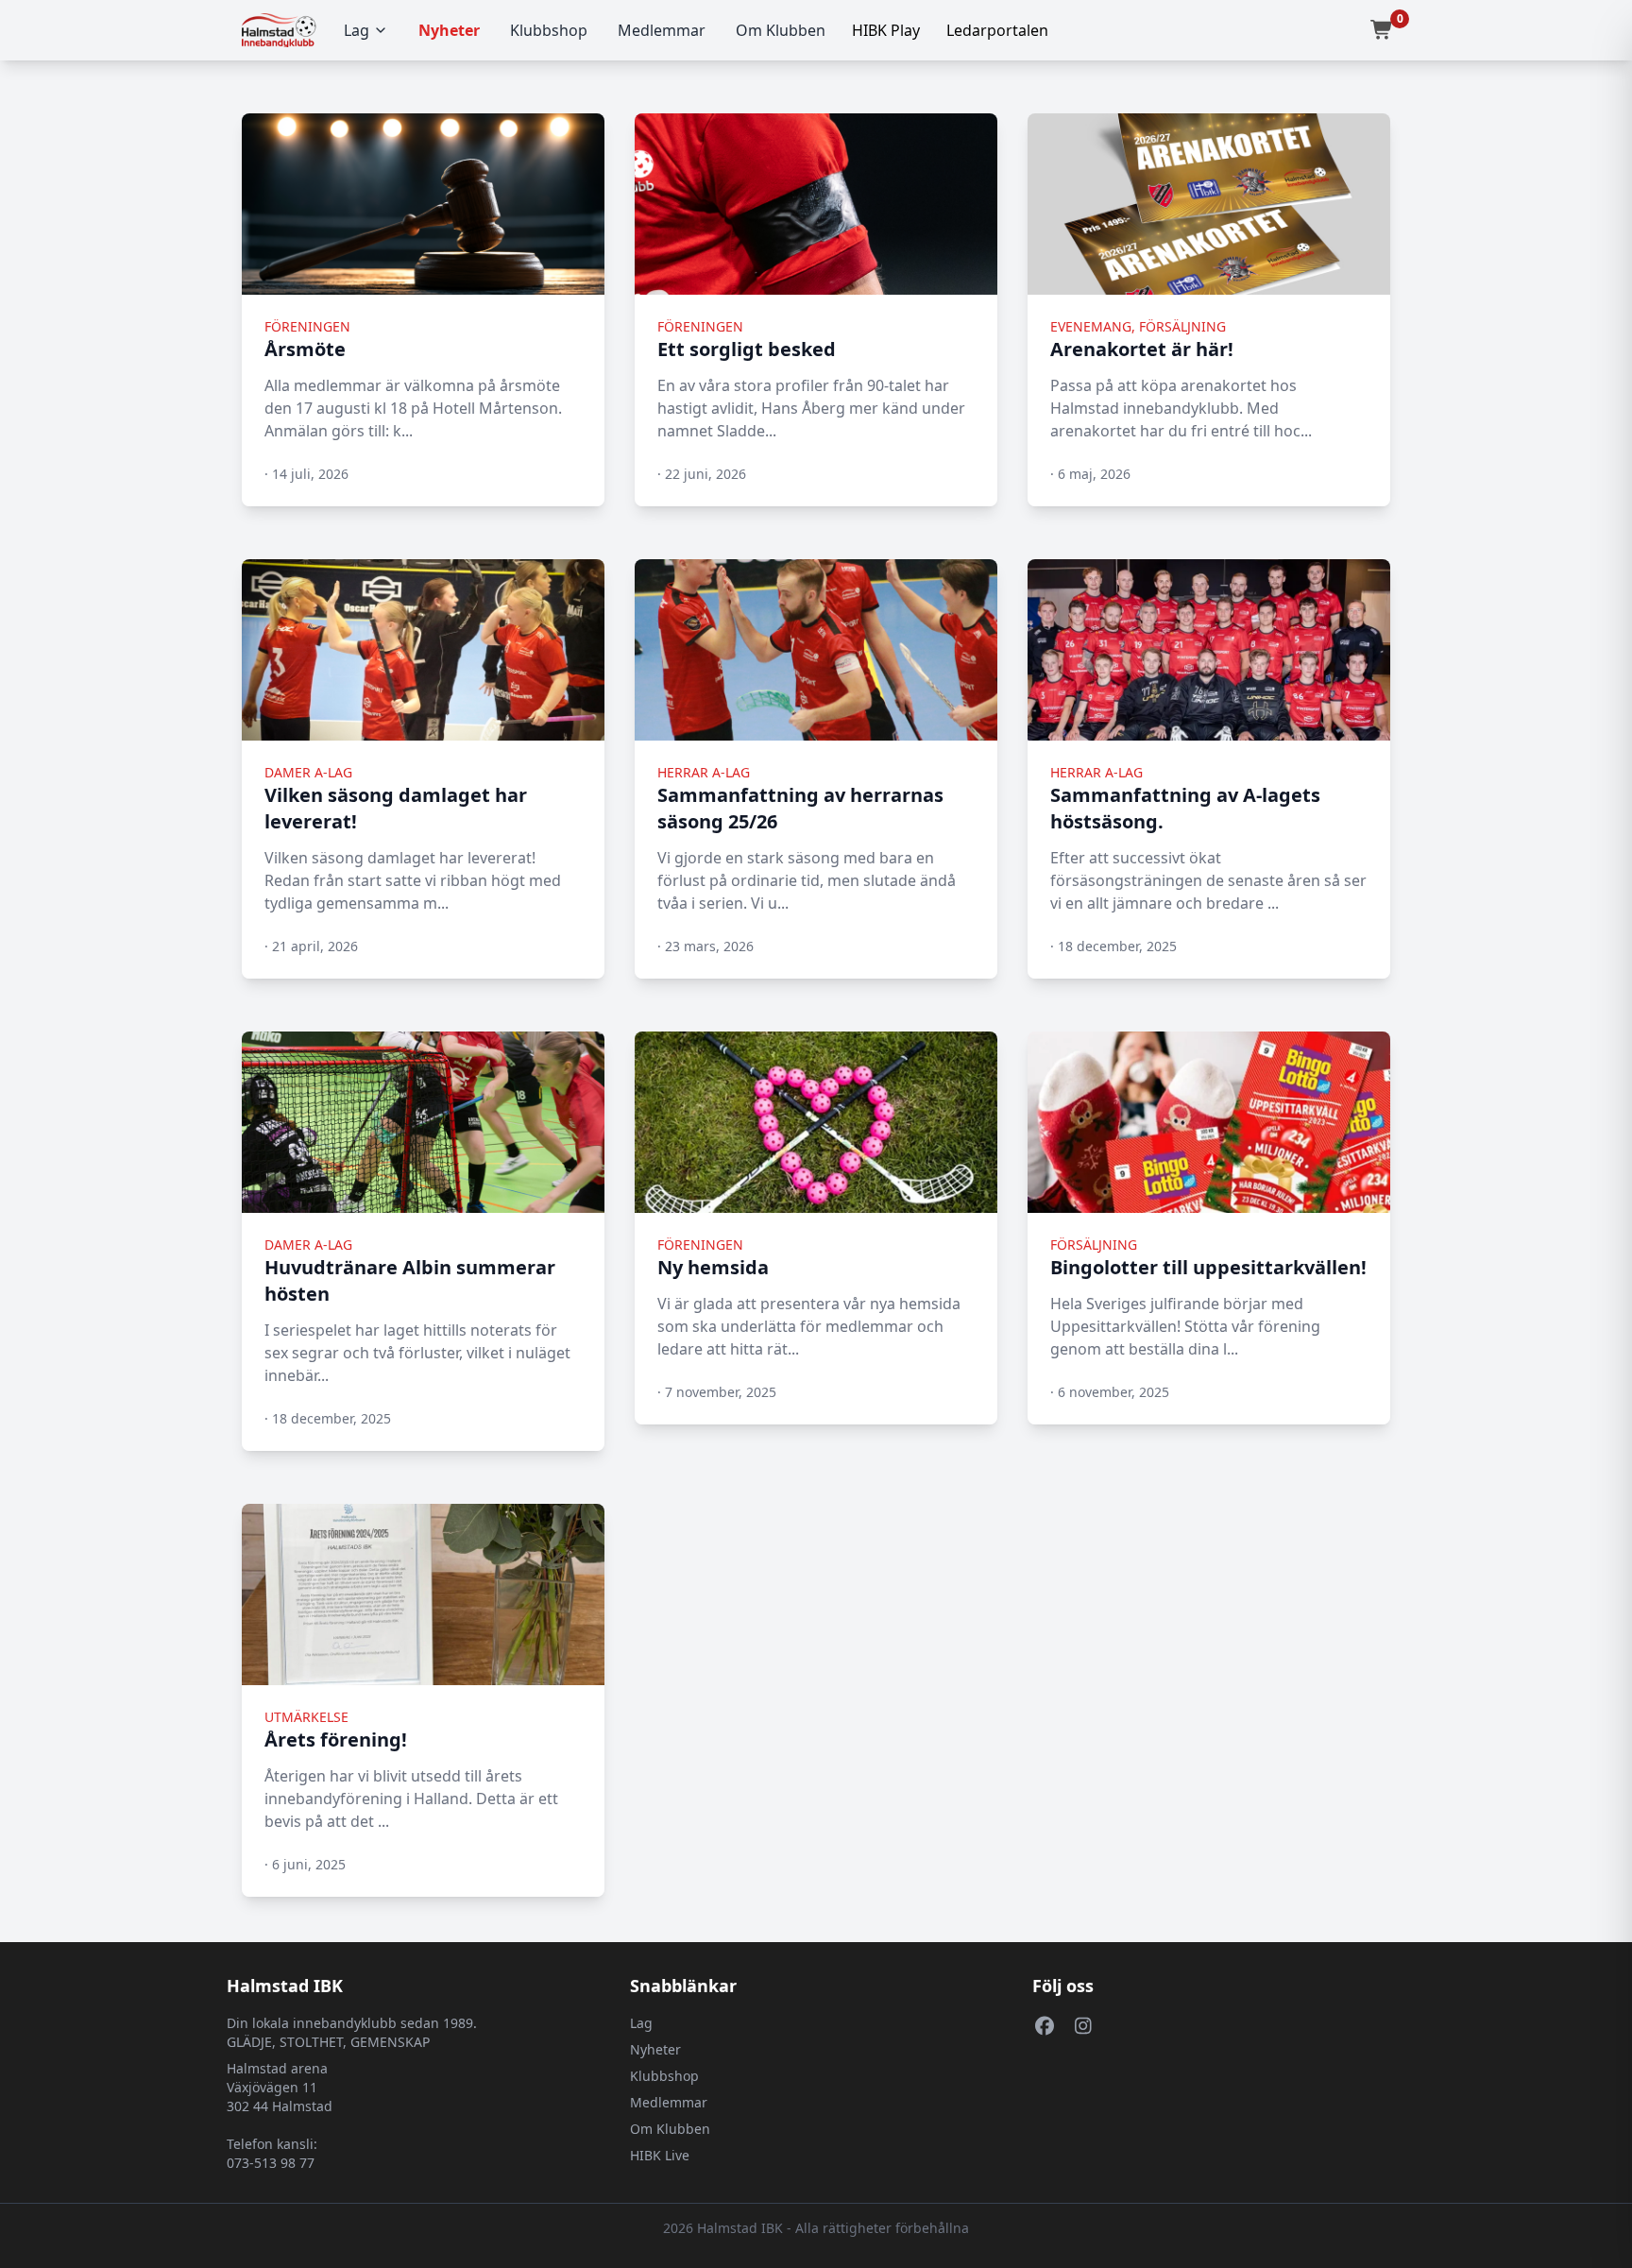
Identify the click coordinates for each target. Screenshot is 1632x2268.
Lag (357, 30)
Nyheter (449, 30)
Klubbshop (549, 30)
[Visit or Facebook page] (1044, 2025)
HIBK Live (660, 2155)
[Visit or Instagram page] (1083, 2025)
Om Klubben (781, 30)
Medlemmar (662, 30)
